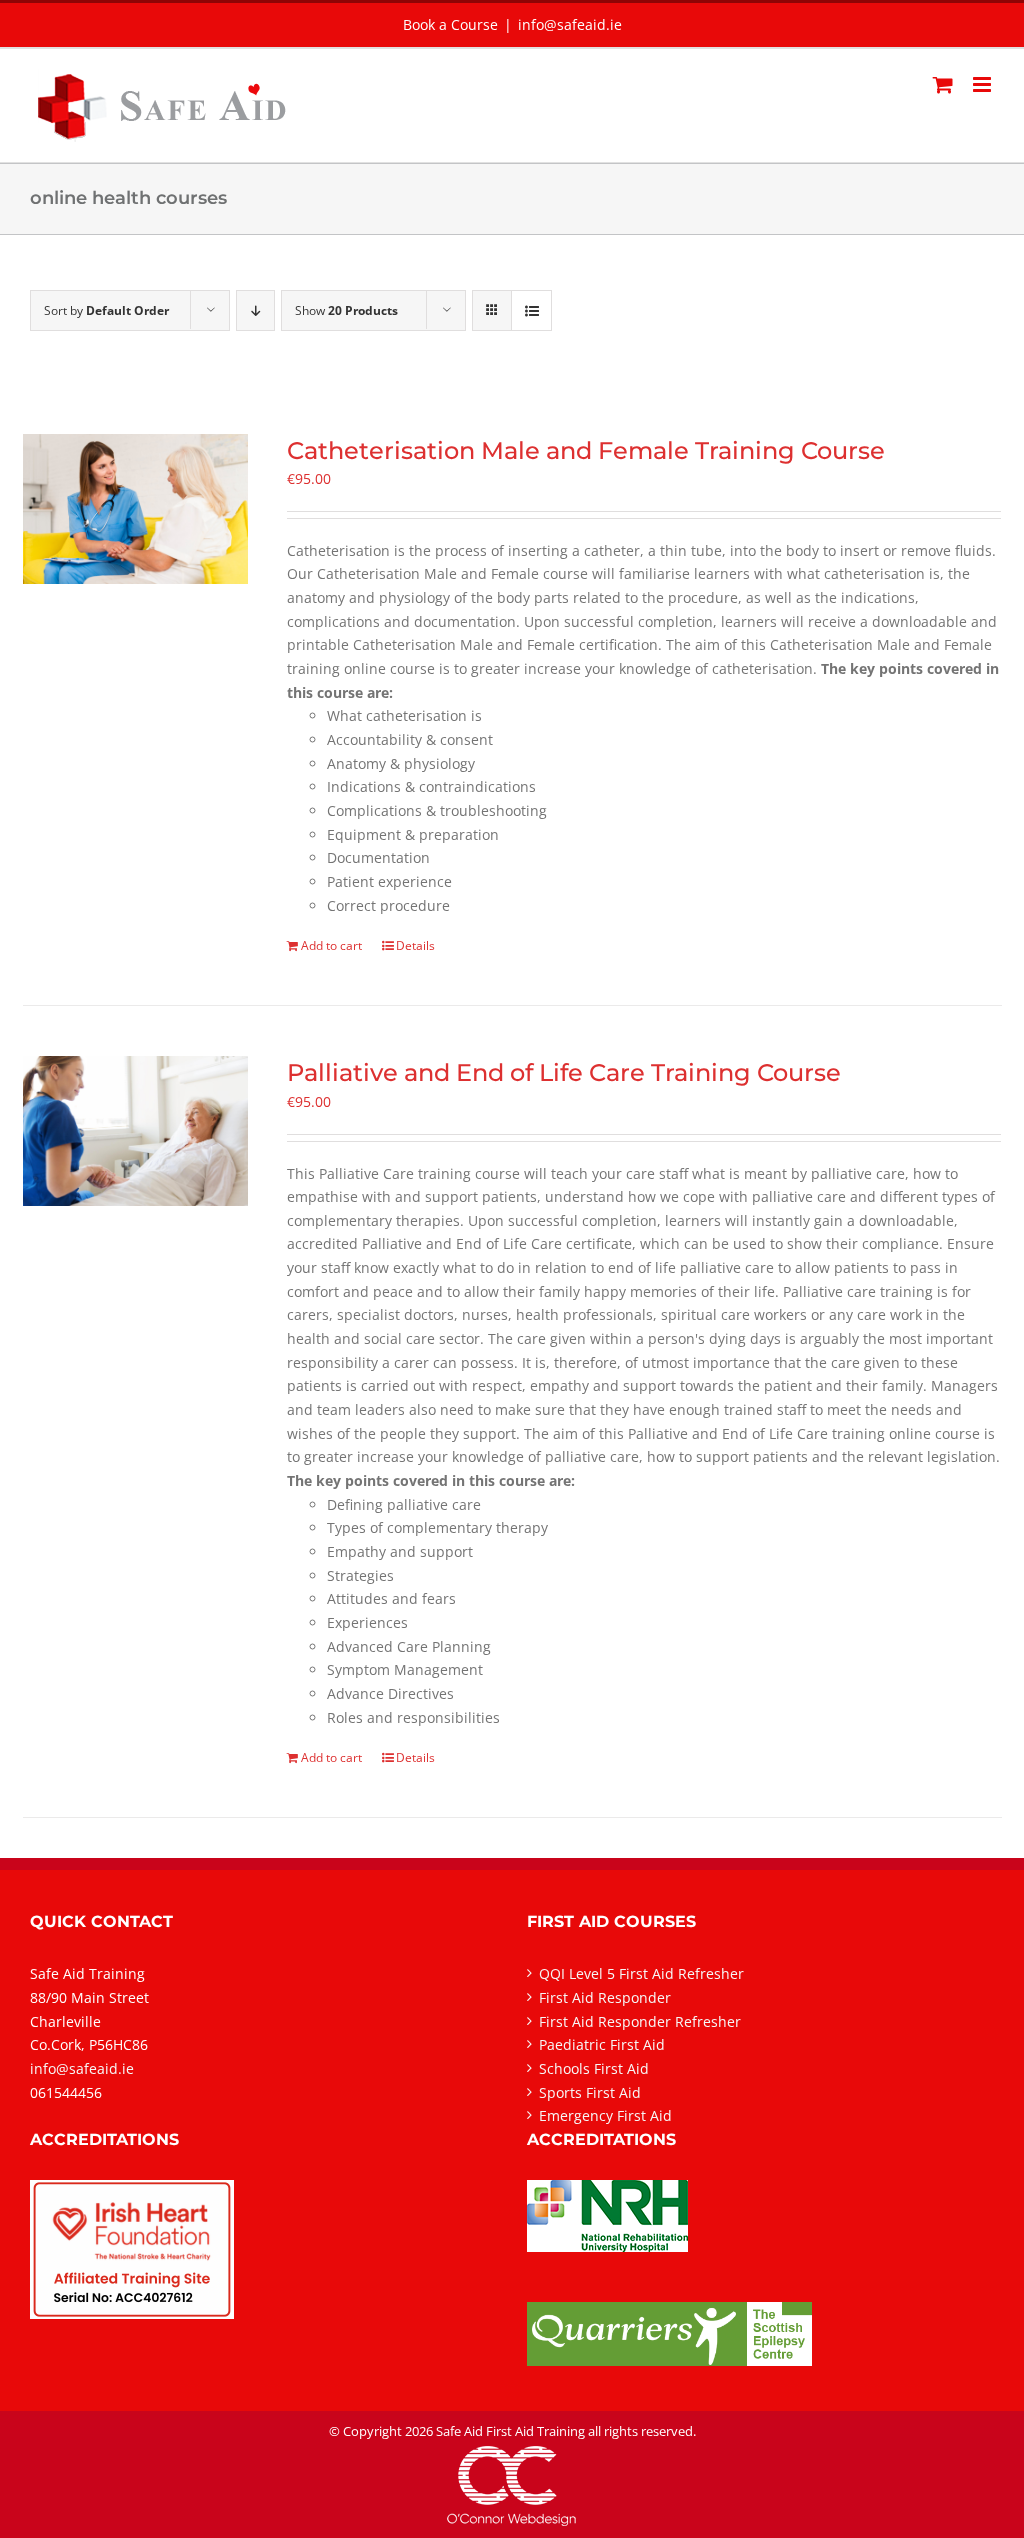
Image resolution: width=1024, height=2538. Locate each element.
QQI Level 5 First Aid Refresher (641, 1973)
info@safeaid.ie (570, 24)
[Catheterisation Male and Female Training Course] (135, 509)
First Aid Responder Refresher (640, 2021)
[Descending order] (255, 310)
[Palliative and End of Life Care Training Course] (135, 1131)
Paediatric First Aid (602, 2044)
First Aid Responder (605, 1997)
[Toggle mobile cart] (943, 84)
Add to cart (331, 945)
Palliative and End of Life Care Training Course (564, 1072)
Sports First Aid (590, 2092)
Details (415, 945)
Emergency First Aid (605, 2115)
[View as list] (531, 310)
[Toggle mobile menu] (983, 84)
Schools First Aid (594, 2068)
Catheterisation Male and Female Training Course (586, 450)
